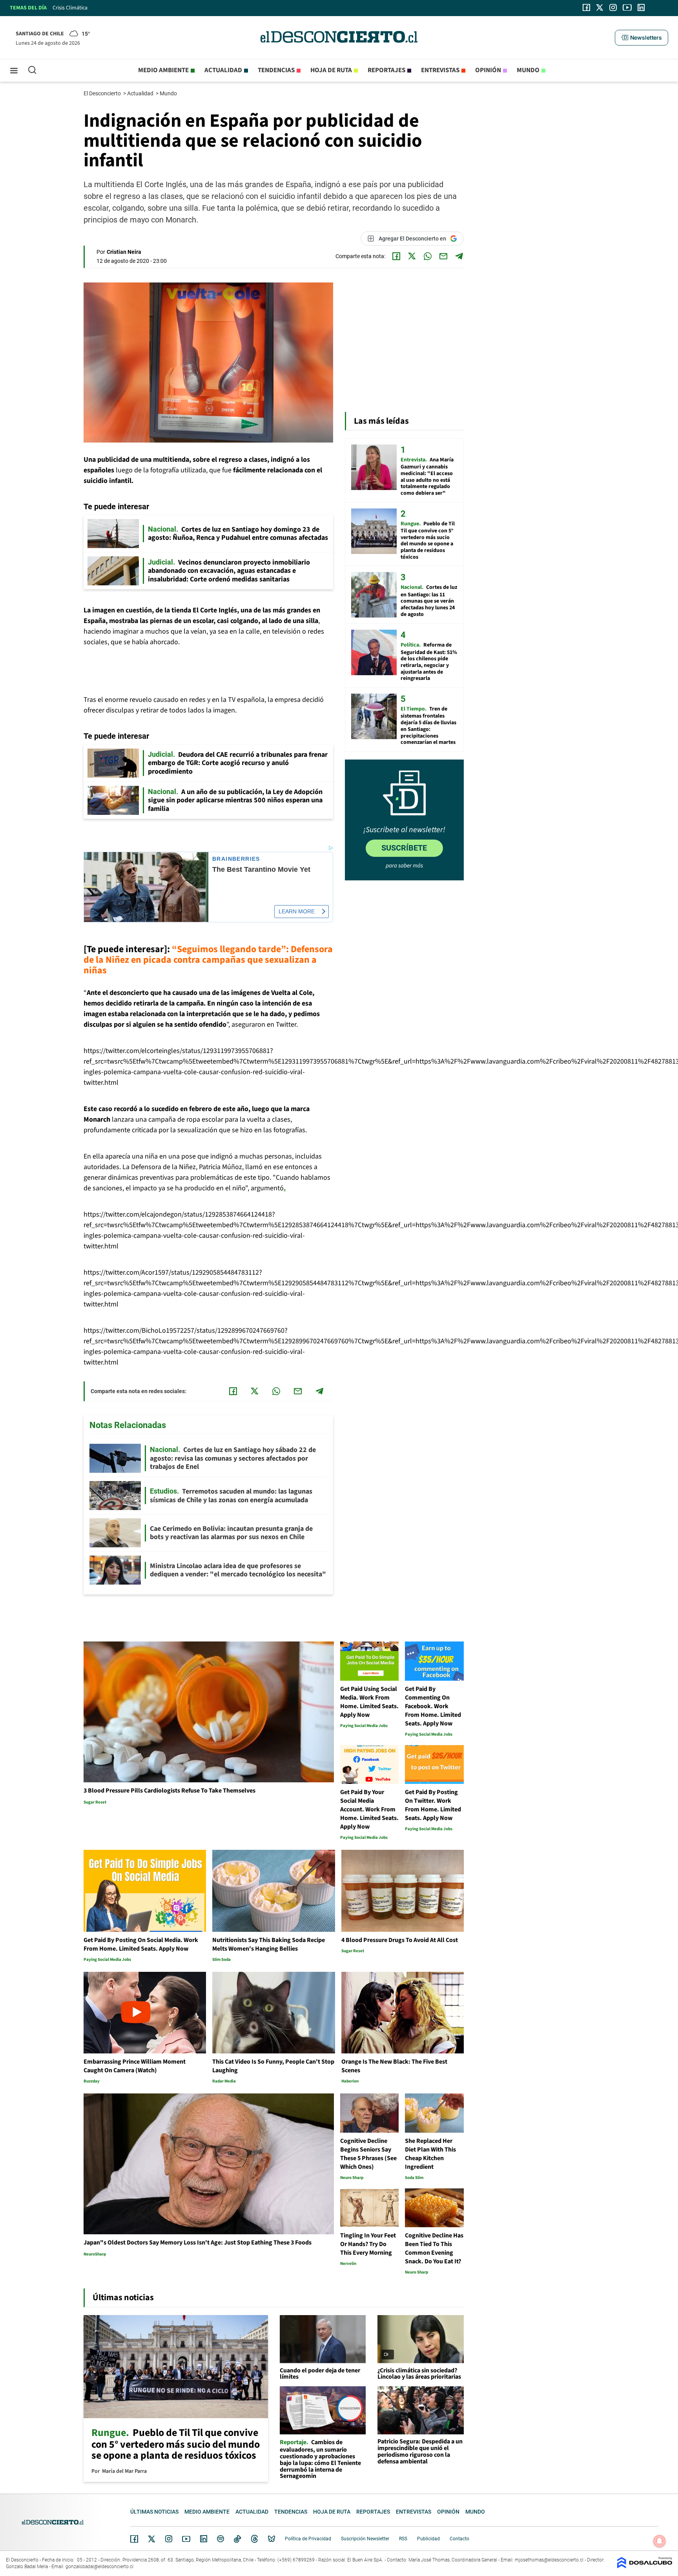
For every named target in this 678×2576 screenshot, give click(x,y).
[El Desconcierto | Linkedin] (641, 7)
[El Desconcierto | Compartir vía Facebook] (396, 256)
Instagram (169, 2539)
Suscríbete (404, 848)
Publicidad (428, 2539)
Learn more (297, 911)
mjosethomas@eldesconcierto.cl (549, 2560)
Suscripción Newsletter (365, 2539)
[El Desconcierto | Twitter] (600, 7)
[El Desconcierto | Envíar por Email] (443, 256)
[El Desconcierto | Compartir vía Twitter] (412, 256)
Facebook (134, 2539)
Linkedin (204, 2539)
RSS (403, 2539)
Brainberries (236, 859)
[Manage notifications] (660, 2541)
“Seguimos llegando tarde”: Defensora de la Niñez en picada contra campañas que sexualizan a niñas (208, 960)
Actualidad (223, 70)
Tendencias (276, 70)
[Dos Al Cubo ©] (645, 2566)
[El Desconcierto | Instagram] (613, 7)
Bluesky (272, 2539)
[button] (642, 38)
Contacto (459, 2539)
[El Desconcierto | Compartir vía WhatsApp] (428, 256)
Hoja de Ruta (331, 70)
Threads (255, 2539)
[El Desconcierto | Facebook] (586, 7)
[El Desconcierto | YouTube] (627, 7)
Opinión (488, 70)
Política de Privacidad (308, 2539)
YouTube (186, 2539)
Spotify (221, 2539)
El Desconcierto (103, 93)
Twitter (152, 2539)
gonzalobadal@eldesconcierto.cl (99, 2567)
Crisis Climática (70, 8)
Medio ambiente (163, 70)
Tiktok (237, 2539)
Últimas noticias (154, 2512)
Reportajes (386, 70)
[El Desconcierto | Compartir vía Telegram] (459, 256)
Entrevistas (440, 70)
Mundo (528, 70)
